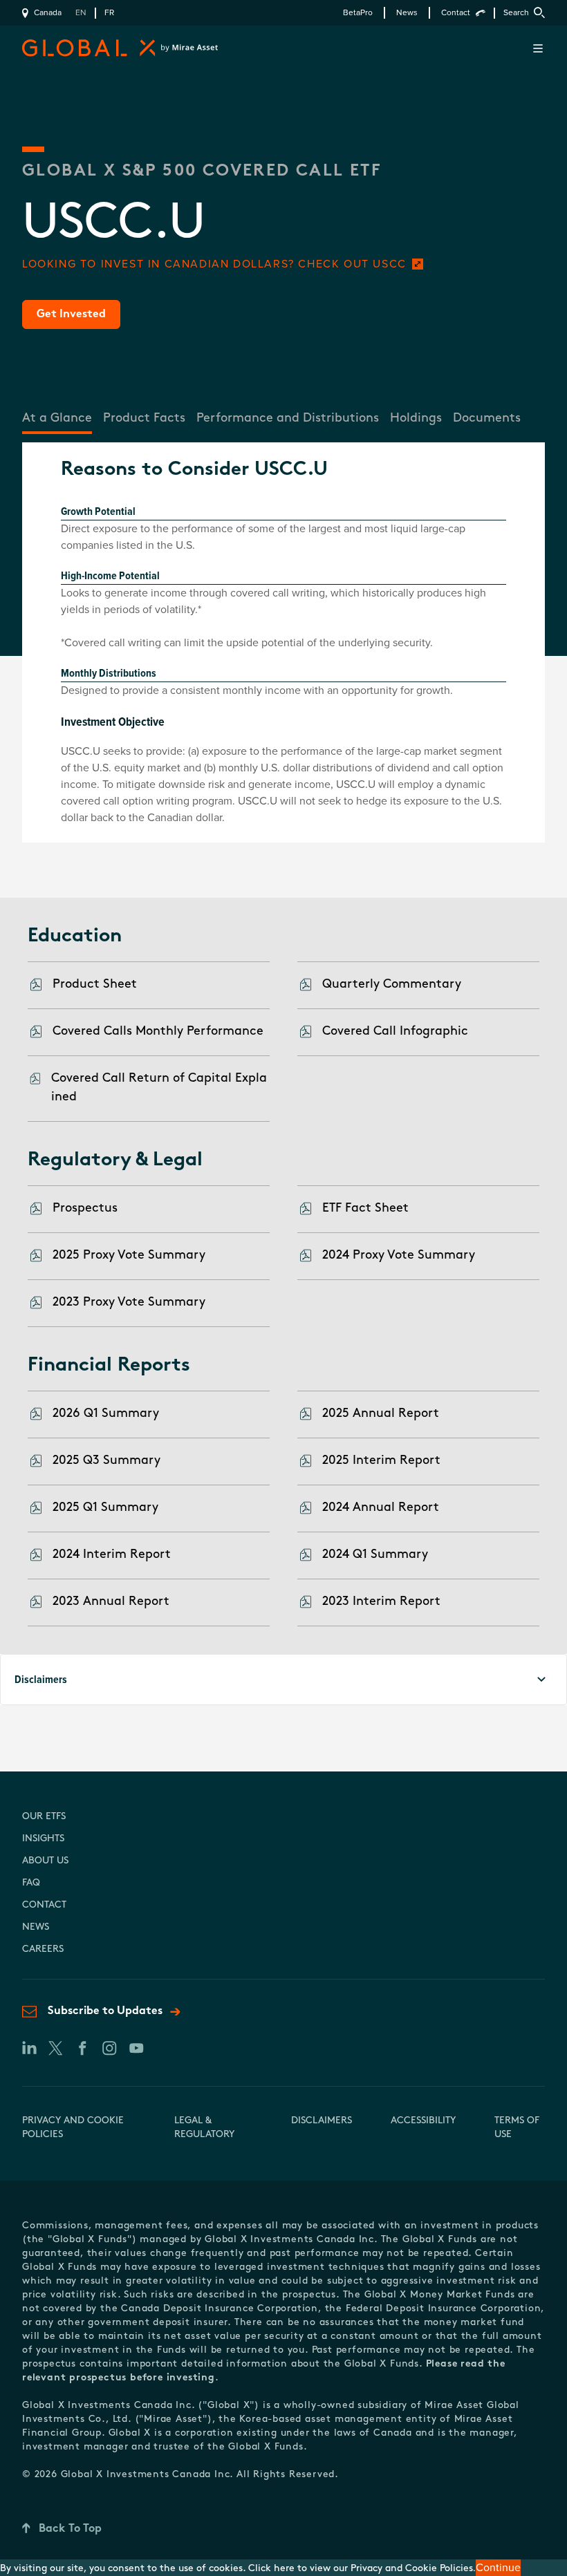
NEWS (36, 1927)
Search (516, 13)
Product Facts (144, 419)
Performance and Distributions (288, 419)
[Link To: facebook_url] (82, 2048)
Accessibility (423, 2121)
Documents (487, 419)
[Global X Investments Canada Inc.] (87, 48)
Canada (48, 13)
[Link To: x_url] (55, 2048)
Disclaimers (322, 2121)
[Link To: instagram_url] (109, 2048)
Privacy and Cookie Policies (412, 2569)
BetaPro (358, 13)
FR (109, 13)
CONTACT (44, 1905)
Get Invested (71, 314)
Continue (498, 2568)
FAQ (31, 1883)
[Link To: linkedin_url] (28, 2048)
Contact (456, 13)
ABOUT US (45, 1861)
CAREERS (43, 1949)
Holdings (416, 419)
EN (81, 13)
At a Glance (57, 419)
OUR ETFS (44, 1817)
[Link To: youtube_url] (136, 2048)
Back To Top (70, 2529)
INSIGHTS (43, 1839)
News (407, 13)
